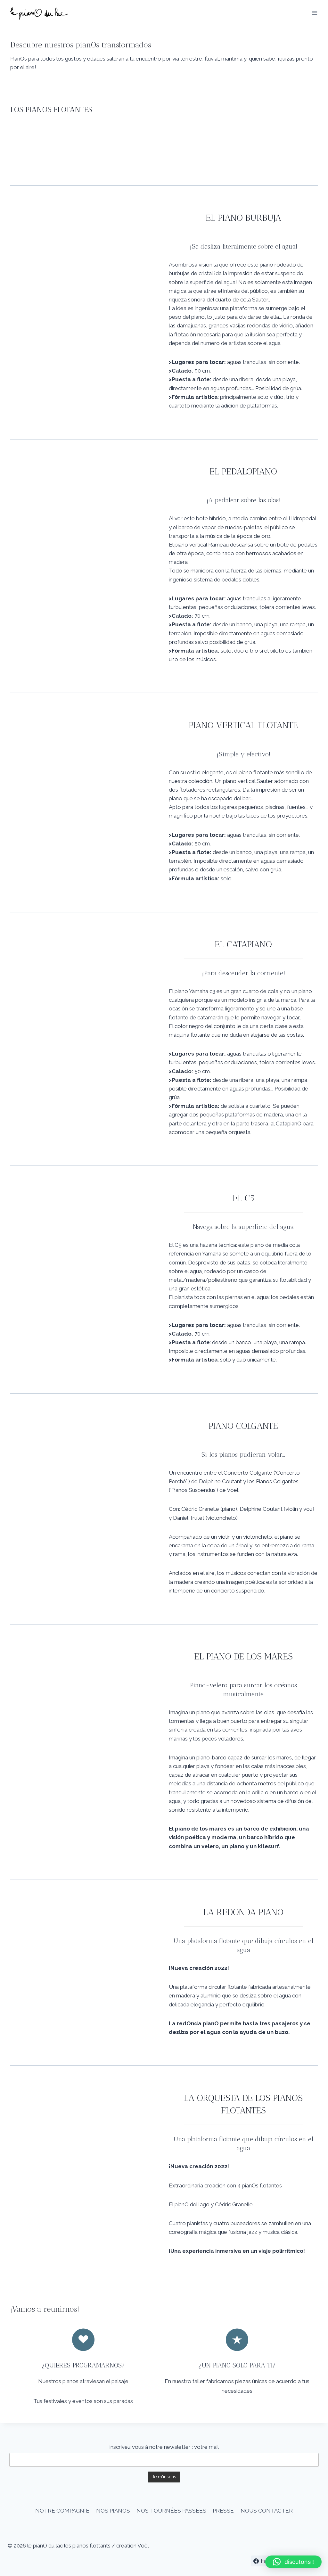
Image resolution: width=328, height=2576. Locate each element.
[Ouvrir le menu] (314, 13)
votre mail (206, 2447)
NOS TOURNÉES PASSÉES (171, 2511)
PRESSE (223, 2511)
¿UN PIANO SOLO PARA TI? (237, 2365)
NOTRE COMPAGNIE (62, 2511)
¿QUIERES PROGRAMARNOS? (83, 2365)
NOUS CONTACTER (267, 2511)
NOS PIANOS (113, 2511)
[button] (293, 2562)
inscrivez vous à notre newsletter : (152, 2447)
